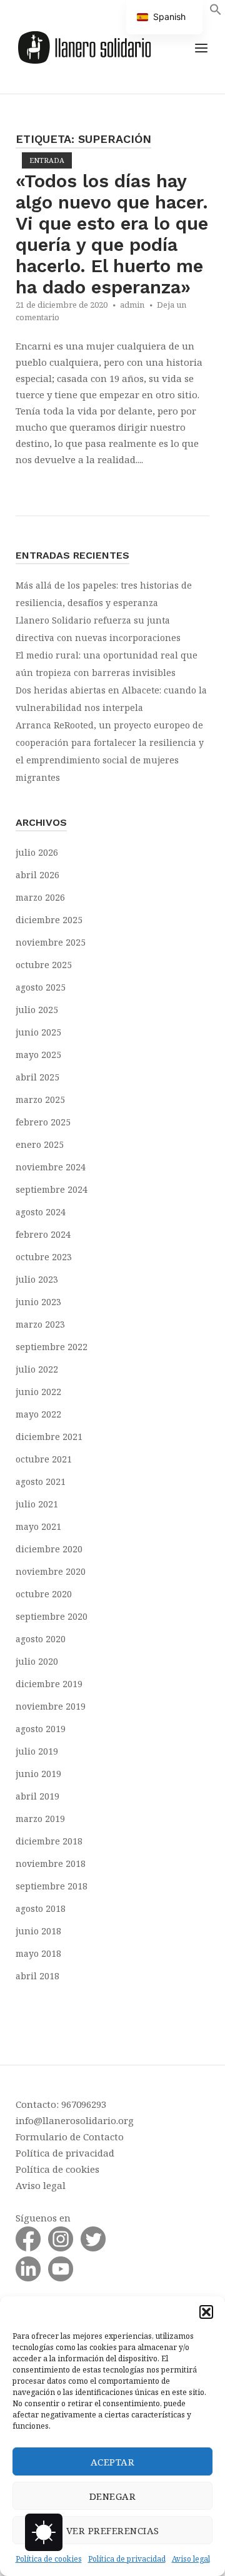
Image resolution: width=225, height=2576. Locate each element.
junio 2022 (38, 1392)
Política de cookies (49, 2559)
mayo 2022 (38, 1414)
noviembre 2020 (51, 1571)
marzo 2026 (40, 897)
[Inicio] (84, 46)
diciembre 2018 (49, 1841)
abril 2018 (37, 1976)
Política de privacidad (127, 2559)
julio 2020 (37, 1661)
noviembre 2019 (51, 1706)
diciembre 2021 (49, 1437)
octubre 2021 (44, 1459)
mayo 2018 (38, 1953)
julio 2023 (37, 1279)
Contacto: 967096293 (61, 2104)
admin (132, 305)
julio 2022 (37, 1369)
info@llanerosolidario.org (75, 2120)
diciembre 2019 (49, 1684)
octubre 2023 (44, 1257)
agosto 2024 (41, 1212)
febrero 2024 (43, 1234)
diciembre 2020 (49, 1549)
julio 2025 (37, 1010)
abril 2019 (37, 1796)
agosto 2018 (41, 1908)
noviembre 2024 (51, 1167)
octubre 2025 (44, 965)
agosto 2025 (41, 987)
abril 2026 (37, 875)
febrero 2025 (43, 1122)
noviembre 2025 (51, 942)
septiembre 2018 (52, 1886)
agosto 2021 (41, 1481)
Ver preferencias (113, 2530)
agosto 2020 (41, 1639)
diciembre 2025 (49, 920)
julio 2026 (37, 852)
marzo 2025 (40, 1099)
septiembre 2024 (52, 1189)
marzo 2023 (40, 1324)
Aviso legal (191, 2559)
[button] (206, 2312)
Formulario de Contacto (70, 2137)
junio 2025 (38, 1032)
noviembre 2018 (51, 1863)
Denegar (113, 2496)
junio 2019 (38, 1774)
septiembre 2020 (52, 1616)
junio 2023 (38, 1302)
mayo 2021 (38, 1526)
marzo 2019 (40, 1819)
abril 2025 (37, 1077)
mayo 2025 (38, 1055)
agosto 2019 (41, 1729)
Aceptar (113, 2462)
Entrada (47, 160)
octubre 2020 (44, 1594)
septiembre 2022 (52, 1347)
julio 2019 (37, 1751)
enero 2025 (40, 1144)
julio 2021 (37, 1504)
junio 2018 (38, 1931)
